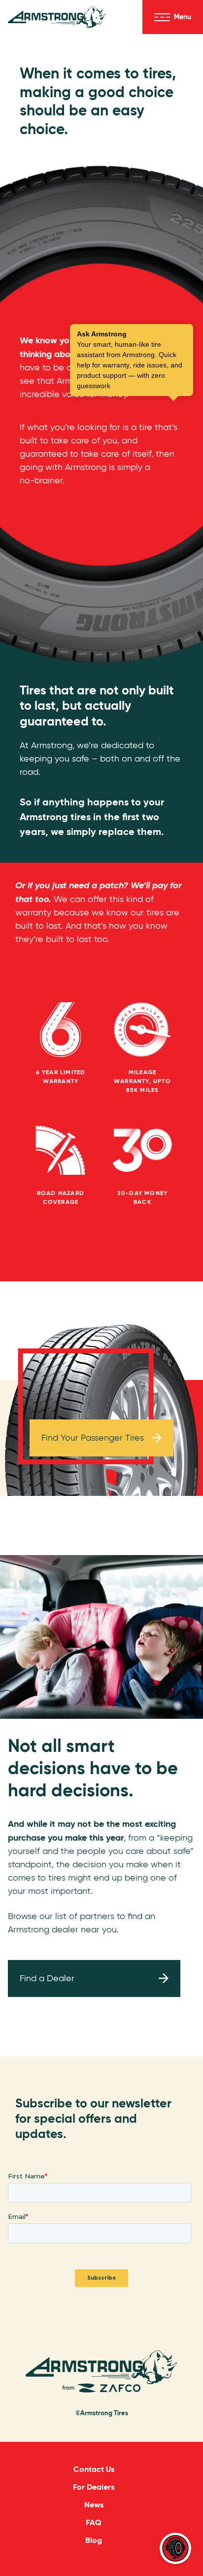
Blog (94, 2540)
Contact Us (94, 2469)
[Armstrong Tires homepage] (57, 17)
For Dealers (94, 2487)
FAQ (94, 2522)
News (94, 2505)
